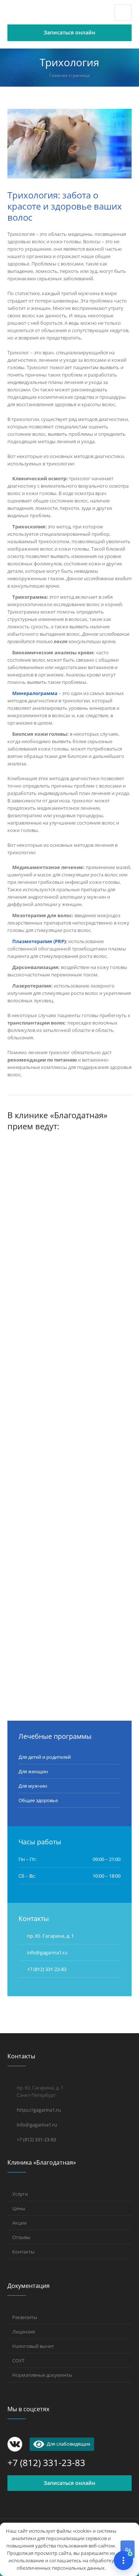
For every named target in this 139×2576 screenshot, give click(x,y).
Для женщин (33, 1771)
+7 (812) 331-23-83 (47, 1969)
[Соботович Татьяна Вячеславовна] (69, 1372)
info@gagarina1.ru (37, 2125)
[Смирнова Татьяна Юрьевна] (69, 1201)
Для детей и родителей (45, 1757)
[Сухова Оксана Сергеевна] (69, 1553)
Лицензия (24, 2332)
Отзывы (21, 2237)
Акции (19, 2223)
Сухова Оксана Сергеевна (62, 1626)
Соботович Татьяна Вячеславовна (51, 1450)
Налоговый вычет (33, 2346)
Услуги (20, 2194)
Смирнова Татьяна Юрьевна (68, 1274)
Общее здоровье (38, 1800)
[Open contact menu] (123, 2560)
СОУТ (18, 2361)
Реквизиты (25, 2317)
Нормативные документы (42, 2375)
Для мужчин (33, 1786)
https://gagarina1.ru (39, 2110)
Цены (19, 2208)
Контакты (23, 2252)
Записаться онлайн (69, 2483)
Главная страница (69, 75)
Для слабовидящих (67, 2444)
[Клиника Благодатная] (50, 13)
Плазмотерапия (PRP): (40, 941)
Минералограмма (35, 693)
